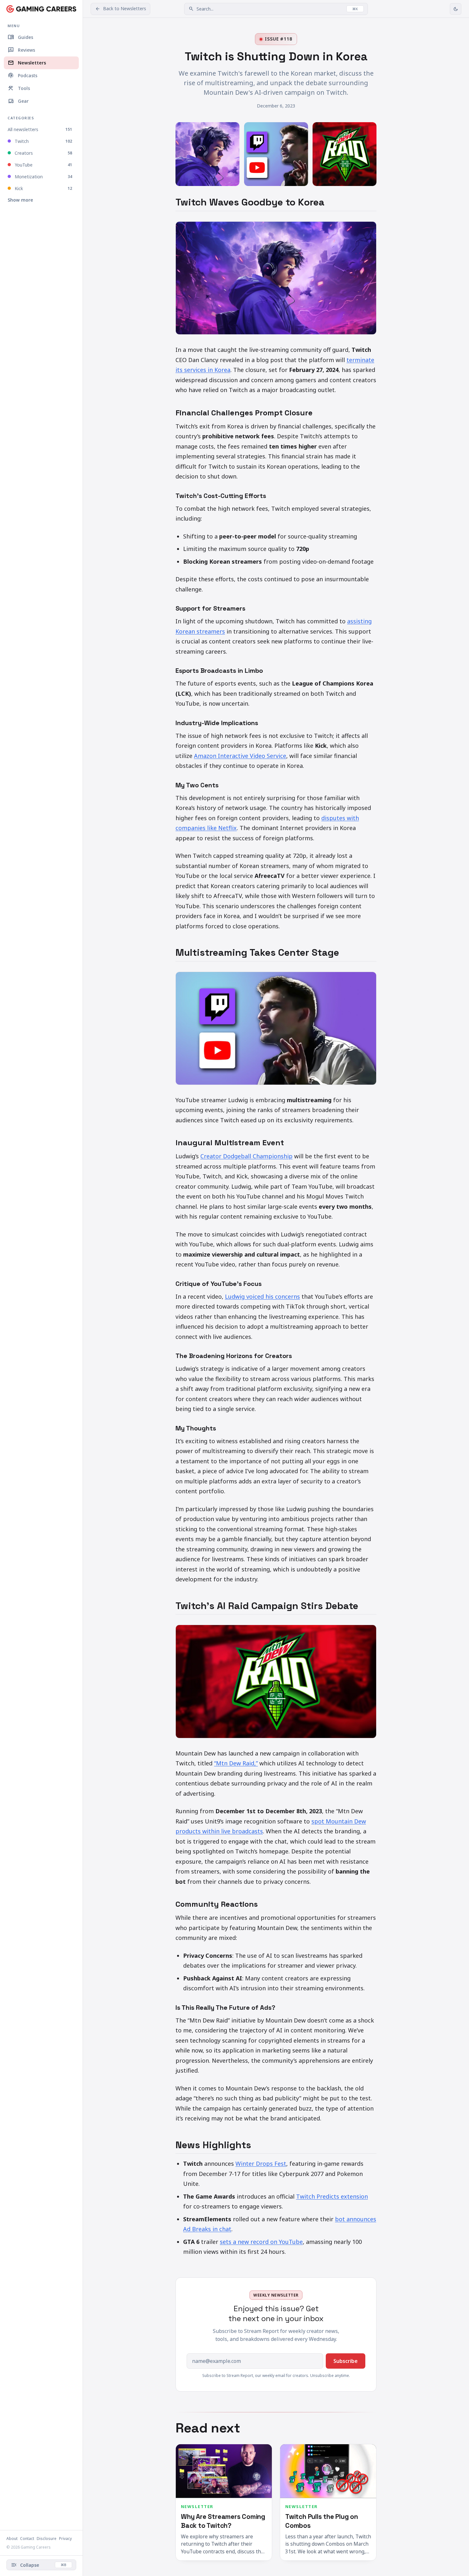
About (12, 2539)
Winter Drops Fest (261, 2164)
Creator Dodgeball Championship (246, 1156)
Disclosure (47, 2539)
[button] (276, 9)
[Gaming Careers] (41, 9)
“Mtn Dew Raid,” (236, 1763)
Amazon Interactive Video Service (240, 756)
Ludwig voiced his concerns (262, 1296)
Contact (27, 2539)
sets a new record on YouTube (261, 2242)
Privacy (65, 2539)
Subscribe (346, 2361)
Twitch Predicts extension (332, 2196)
